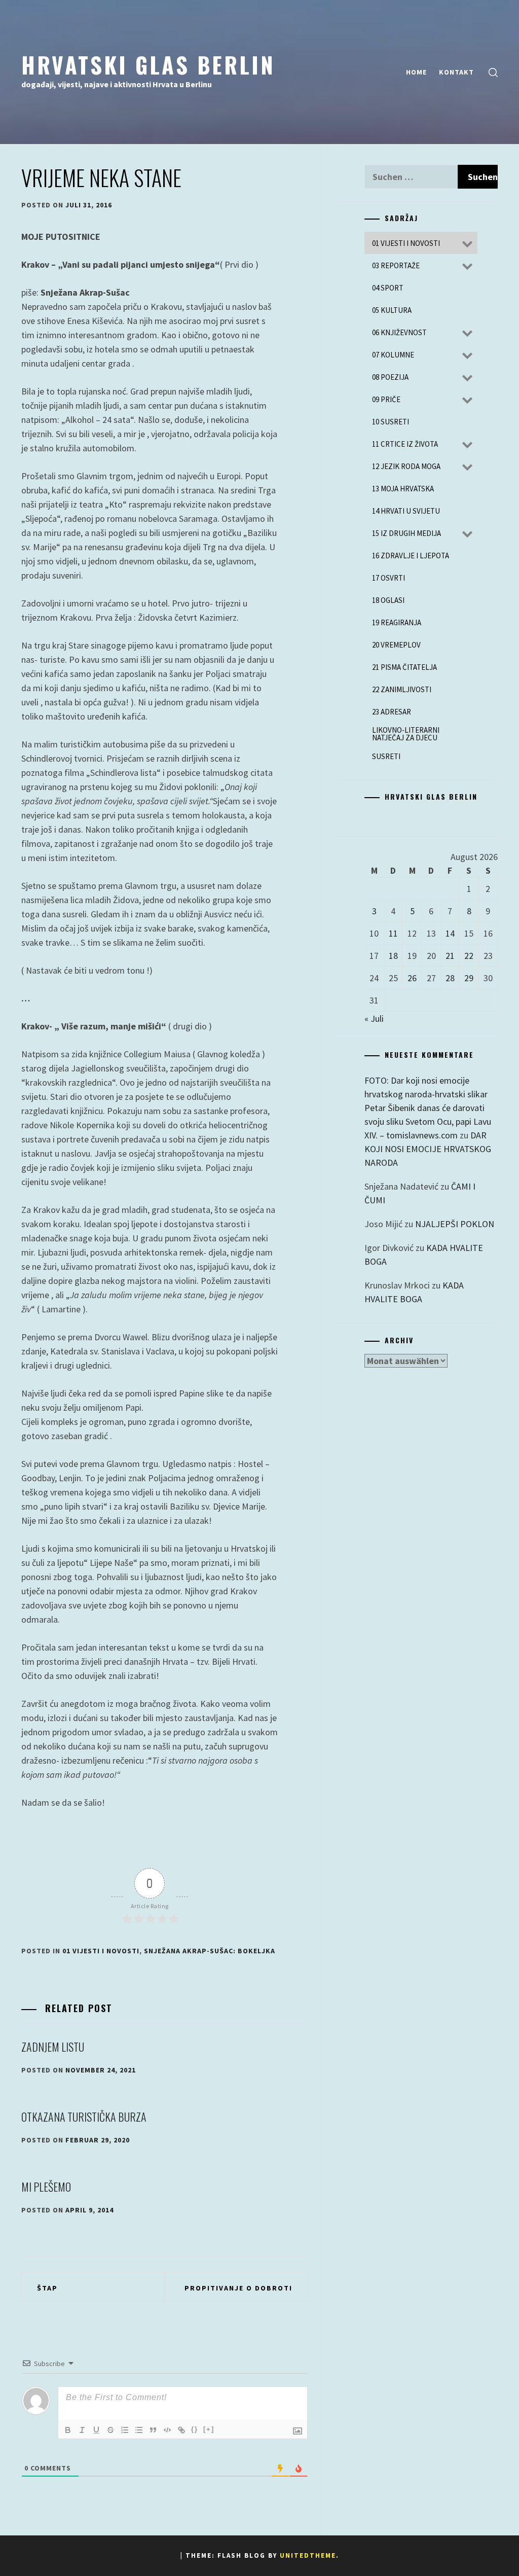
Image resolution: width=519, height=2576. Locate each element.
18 (393, 956)
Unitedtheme (308, 2555)
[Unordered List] (139, 2430)
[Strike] (110, 2430)
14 (450, 933)
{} (195, 2429)
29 (469, 978)
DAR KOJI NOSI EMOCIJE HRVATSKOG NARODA (428, 1149)
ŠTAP (47, 2288)
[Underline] (96, 2430)
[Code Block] (167, 2430)
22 (469, 956)
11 (393, 933)
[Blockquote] (153, 2430)
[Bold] (68, 2430)
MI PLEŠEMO (46, 2187)
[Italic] (82, 2430)
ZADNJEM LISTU (53, 2047)
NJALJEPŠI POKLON (455, 1224)
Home (416, 72)
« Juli (374, 1018)
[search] (493, 72)
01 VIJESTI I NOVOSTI (101, 1951)
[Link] (181, 2430)
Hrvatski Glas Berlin (148, 64)
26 (412, 978)
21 (450, 956)
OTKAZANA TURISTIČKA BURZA (84, 2117)
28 (450, 978)
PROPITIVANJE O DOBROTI (238, 2288)
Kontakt (456, 72)
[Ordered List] (125, 2430)
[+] (209, 2429)
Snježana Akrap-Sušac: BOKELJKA (210, 1951)
